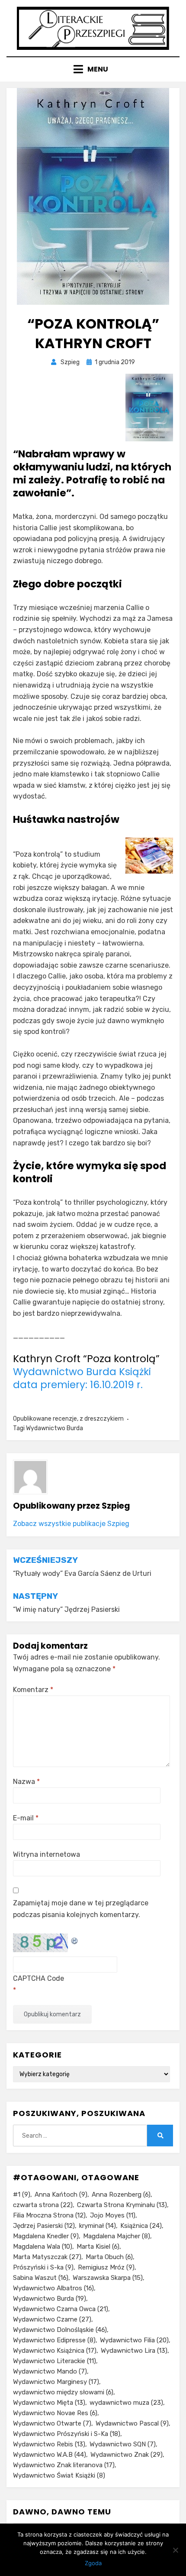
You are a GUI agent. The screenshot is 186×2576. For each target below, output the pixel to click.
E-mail (26, 1818)
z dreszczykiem (102, 1419)
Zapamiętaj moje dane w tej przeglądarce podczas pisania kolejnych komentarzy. (81, 1909)
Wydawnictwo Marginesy (56, 2382)
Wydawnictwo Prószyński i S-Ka (67, 2434)
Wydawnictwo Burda (55, 1428)
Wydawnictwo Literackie (55, 2361)
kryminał (98, 2226)
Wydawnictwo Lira (134, 2351)
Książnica (141, 2226)
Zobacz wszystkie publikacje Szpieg (71, 1524)
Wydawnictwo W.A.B (50, 2455)
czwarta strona (43, 2205)
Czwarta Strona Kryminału (122, 2205)
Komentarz (33, 1690)
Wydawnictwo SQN (123, 2444)
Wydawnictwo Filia (134, 2340)
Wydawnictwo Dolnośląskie (60, 2330)
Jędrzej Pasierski (44, 2226)
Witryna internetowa (46, 1854)
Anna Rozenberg (121, 2194)
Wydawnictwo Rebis (49, 2444)
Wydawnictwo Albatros (53, 2288)
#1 (22, 2194)
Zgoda (93, 2563)
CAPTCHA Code (38, 1978)
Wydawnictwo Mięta (49, 2403)
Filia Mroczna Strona (49, 2215)
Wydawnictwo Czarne (52, 2319)
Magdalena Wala (43, 2247)
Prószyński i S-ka (43, 2267)
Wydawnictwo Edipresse (54, 2340)
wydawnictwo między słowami (63, 2392)
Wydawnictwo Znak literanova (64, 2465)
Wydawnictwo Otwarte (52, 2423)
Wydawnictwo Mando (50, 2371)
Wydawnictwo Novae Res (55, 2413)
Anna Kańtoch (61, 2194)
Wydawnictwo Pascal (132, 2423)
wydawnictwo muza (126, 2403)
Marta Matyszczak (47, 2257)
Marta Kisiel (98, 2247)
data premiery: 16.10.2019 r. (78, 1385)
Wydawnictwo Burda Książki (82, 1372)
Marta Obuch (109, 2257)
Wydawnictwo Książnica (55, 2351)
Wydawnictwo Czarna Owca (61, 2309)
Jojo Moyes (113, 2215)
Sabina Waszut (41, 2278)
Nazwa (26, 1782)
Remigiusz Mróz (106, 2267)
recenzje (65, 1419)
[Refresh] (75, 1939)
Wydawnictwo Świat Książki (59, 2475)
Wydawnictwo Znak (127, 2455)
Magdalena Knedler (46, 2236)
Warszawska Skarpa (108, 2278)
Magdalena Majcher (117, 2236)
